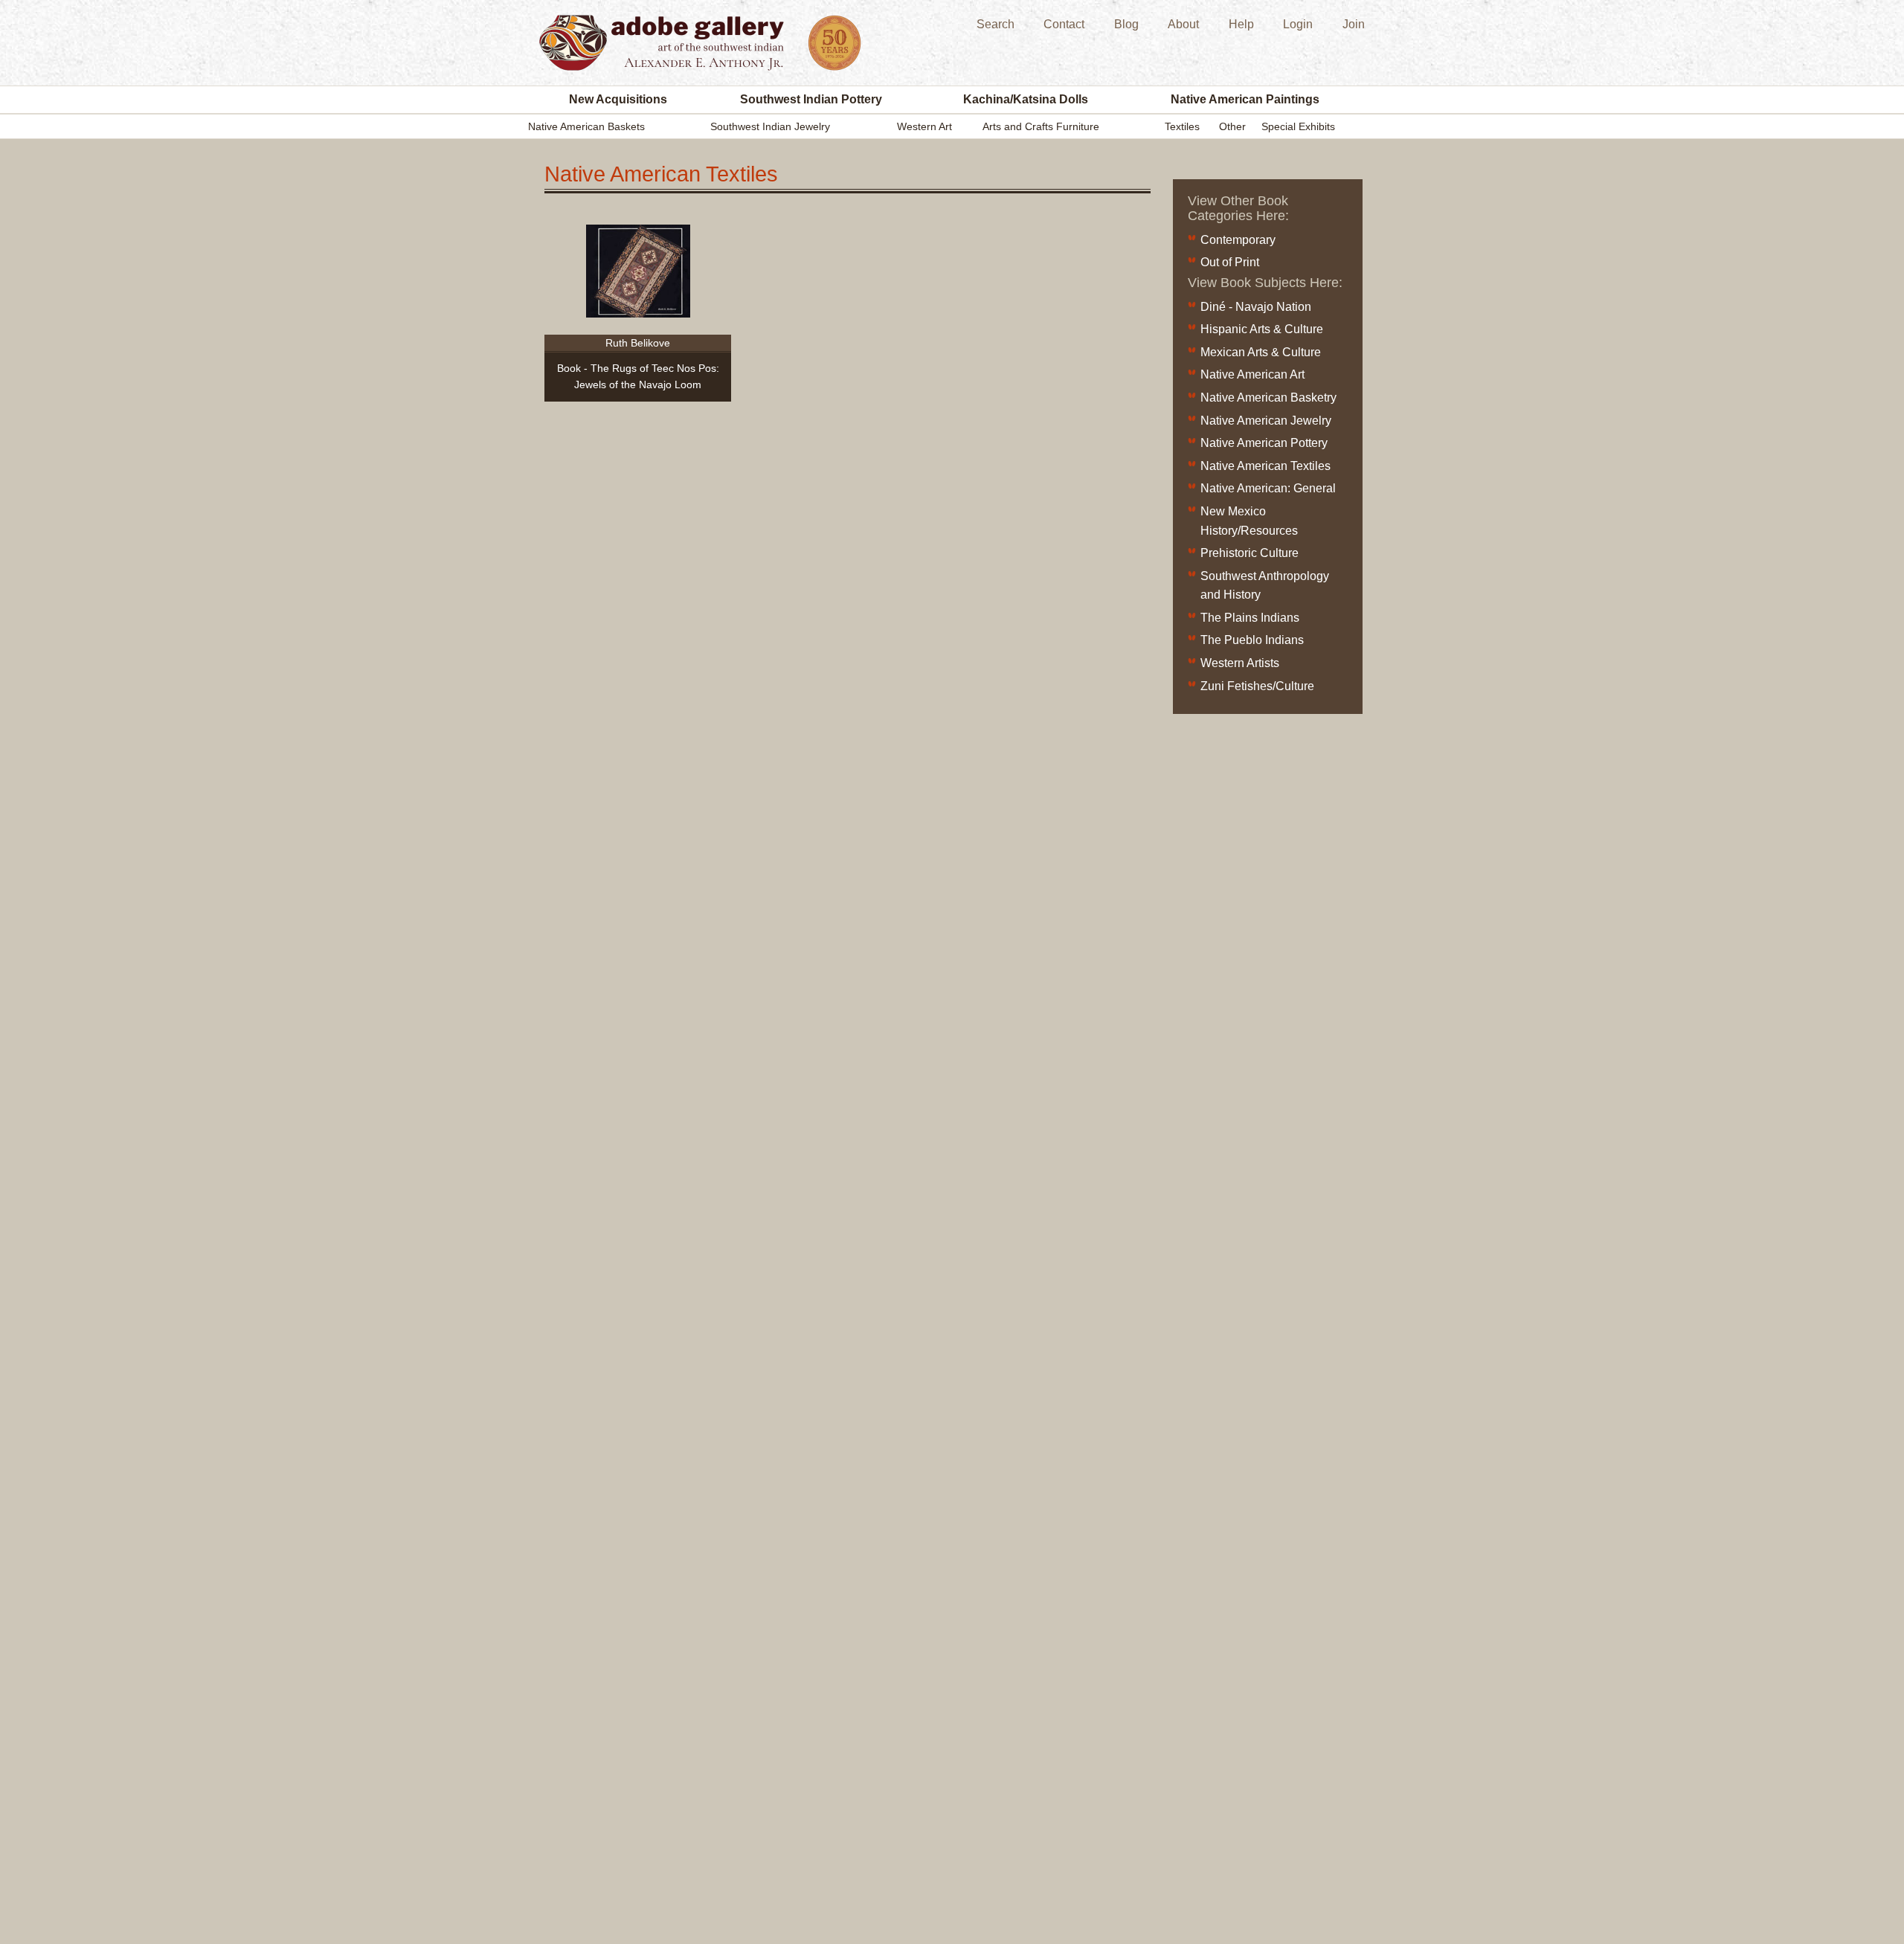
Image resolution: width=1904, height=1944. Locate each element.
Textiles (1182, 126)
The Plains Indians (1250, 618)
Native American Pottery (1264, 443)
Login (1298, 24)
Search (996, 24)
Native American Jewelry (1266, 421)
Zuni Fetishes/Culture (1257, 686)
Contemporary (1238, 240)
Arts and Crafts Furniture (1041, 126)
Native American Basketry (1268, 398)
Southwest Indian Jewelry (770, 126)
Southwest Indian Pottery (811, 99)
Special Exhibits (1298, 126)
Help (1241, 24)
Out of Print (1230, 262)
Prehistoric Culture (1249, 553)
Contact (1064, 24)
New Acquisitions (618, 99)
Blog (1126, 24)
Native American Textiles (1265, 466)
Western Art (924, 126)
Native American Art (1252, 374)
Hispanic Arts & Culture (1262, 329)
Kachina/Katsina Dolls (1026, 99)
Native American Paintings (1245, 99)
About (1183, 24)
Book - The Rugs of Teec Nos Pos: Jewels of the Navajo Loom (638, 376)
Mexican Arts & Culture (1261, 352)
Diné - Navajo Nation (1256, 307)
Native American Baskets (586, 126)
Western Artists (1240, 663)
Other (1232, 126)
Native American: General (1268, 488)
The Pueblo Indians (1252, 640)
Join (1354, 24)
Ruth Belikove (638, 343)
